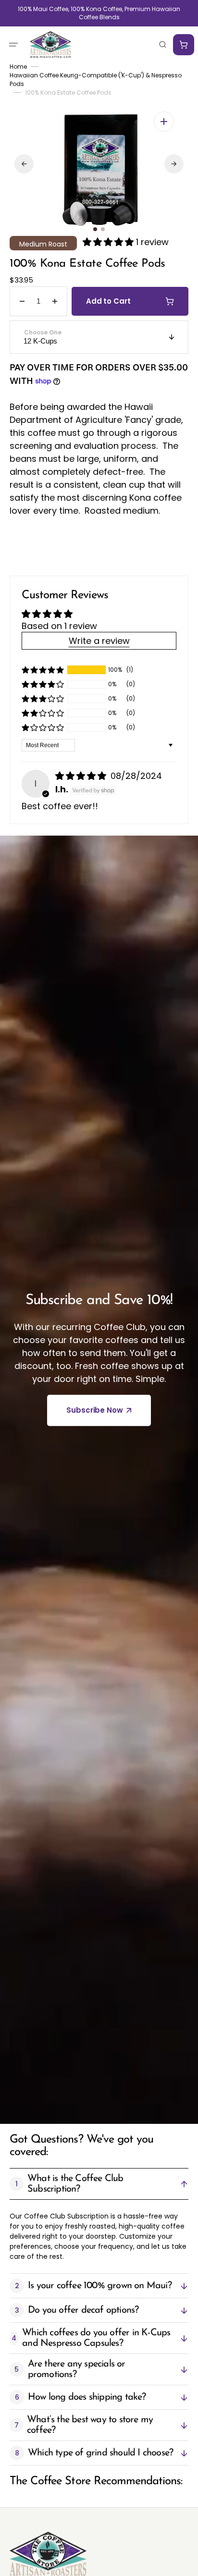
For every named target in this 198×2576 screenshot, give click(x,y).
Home (18, 67)
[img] (82, 776)
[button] (13, 44)
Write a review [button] (99, 641)
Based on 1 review (59, 626)
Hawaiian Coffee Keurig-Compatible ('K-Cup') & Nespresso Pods (96, 80)
